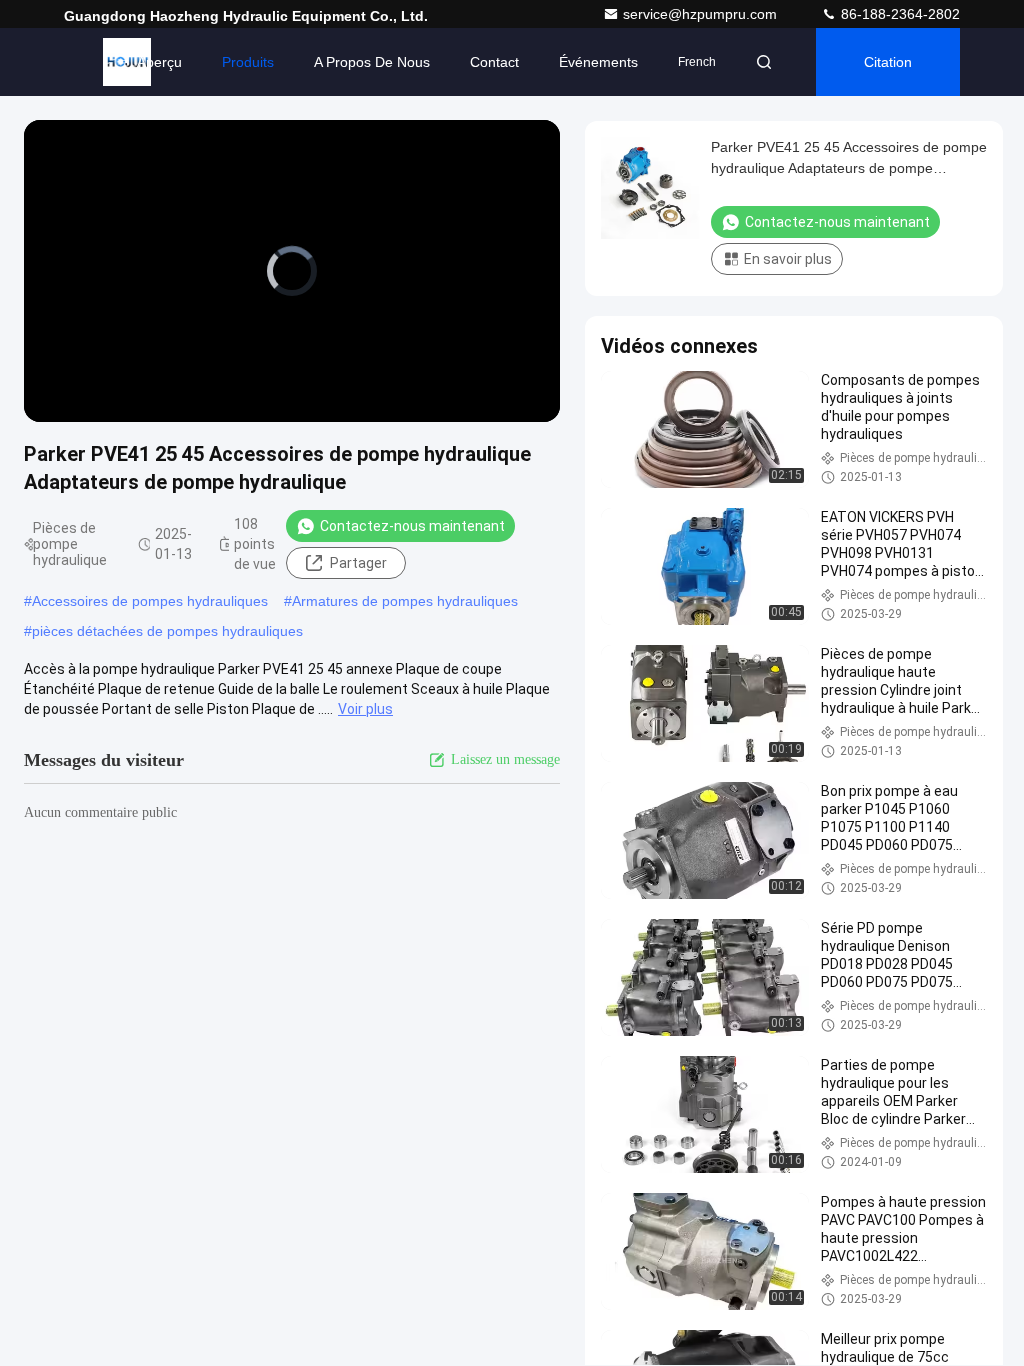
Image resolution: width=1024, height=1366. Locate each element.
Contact (494, 62)
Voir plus (365, 709)
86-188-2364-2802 (898, 14)
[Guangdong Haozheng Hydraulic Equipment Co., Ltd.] (127, 62)
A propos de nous (372, 62)
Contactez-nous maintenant (412, 526)
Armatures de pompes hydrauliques (405, 601)
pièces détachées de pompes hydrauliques (167, 631)
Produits (248, 62)
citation (888, 62)
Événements (598, 62)
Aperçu (159, 62)
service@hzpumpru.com (702, 14)
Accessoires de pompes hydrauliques (150, 601)
